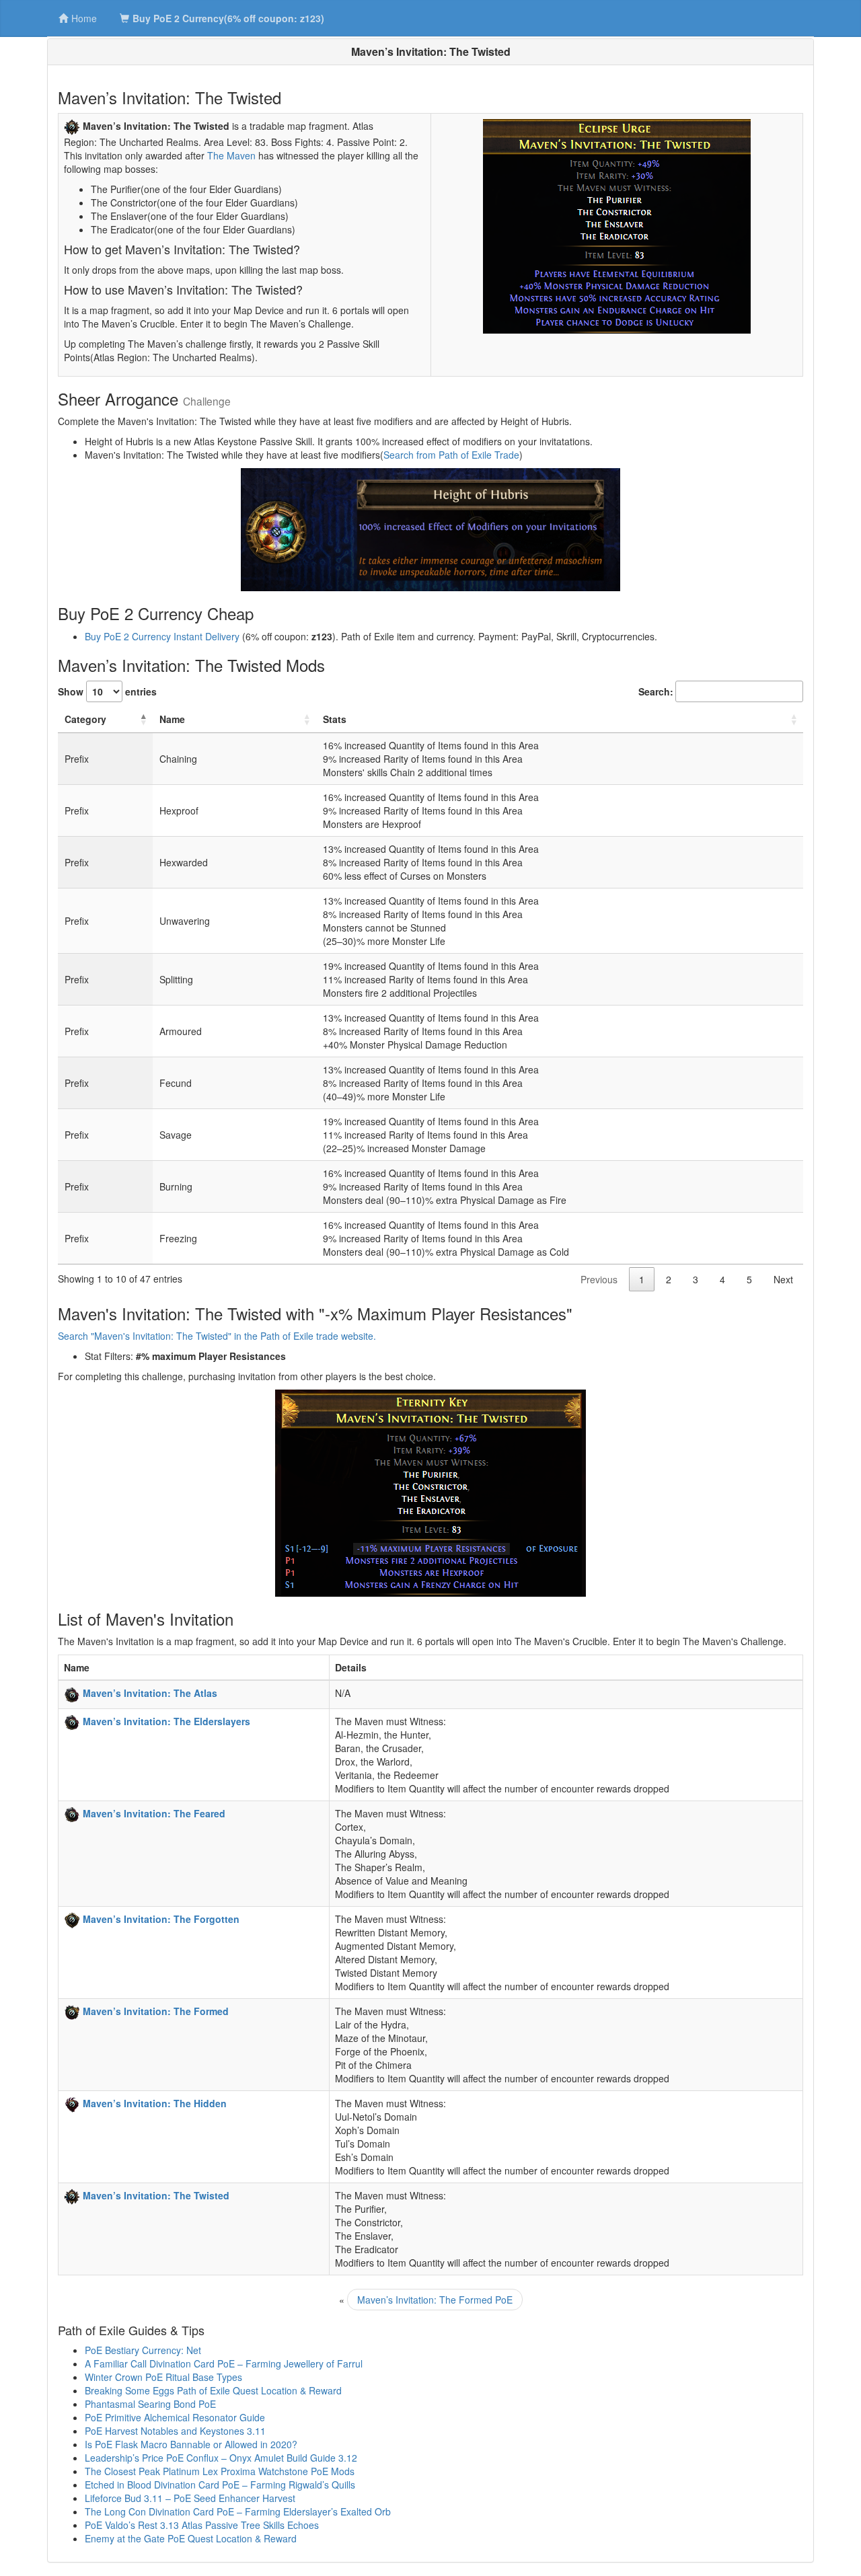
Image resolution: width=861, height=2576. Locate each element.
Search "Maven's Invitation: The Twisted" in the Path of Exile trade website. (217, 1336)
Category (85, 719)
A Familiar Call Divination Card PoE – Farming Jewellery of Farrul (224, 2363)
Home (84, 18)
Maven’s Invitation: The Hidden (155, 2103)
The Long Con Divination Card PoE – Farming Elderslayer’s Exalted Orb (238, 2511)
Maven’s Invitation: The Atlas (150, 1693)
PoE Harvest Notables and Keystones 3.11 (175, 2431)
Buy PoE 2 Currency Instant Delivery (162, 636)
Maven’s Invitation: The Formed (156, 2011)
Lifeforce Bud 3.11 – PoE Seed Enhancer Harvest (190, 2498)
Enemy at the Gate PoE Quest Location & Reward (191, 2538)
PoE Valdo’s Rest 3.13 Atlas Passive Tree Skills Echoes (202, 2525)
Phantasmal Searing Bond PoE (150, 2404)
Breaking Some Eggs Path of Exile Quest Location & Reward (213, 2390)
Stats (335, 719)
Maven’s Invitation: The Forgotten (161, 1919)
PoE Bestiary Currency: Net (143, 2350)
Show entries (107, 691)
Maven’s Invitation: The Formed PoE (435, 2300)
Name (172, 719)
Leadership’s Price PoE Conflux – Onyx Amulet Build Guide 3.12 (221, 2458)
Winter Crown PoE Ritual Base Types (163, 2377)
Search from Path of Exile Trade (451, 455)
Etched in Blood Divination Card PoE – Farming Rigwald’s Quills (220, 2485)
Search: (656, 691)
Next (783, 1279)
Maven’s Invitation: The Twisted (156, 2195)
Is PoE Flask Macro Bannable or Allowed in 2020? (191, 2444)
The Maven (231, 155)
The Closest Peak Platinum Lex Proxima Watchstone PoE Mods (220, 2471)
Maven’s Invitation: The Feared (154, 1813)
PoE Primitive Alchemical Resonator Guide (175, 2417)
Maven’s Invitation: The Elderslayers (166, 1721)
